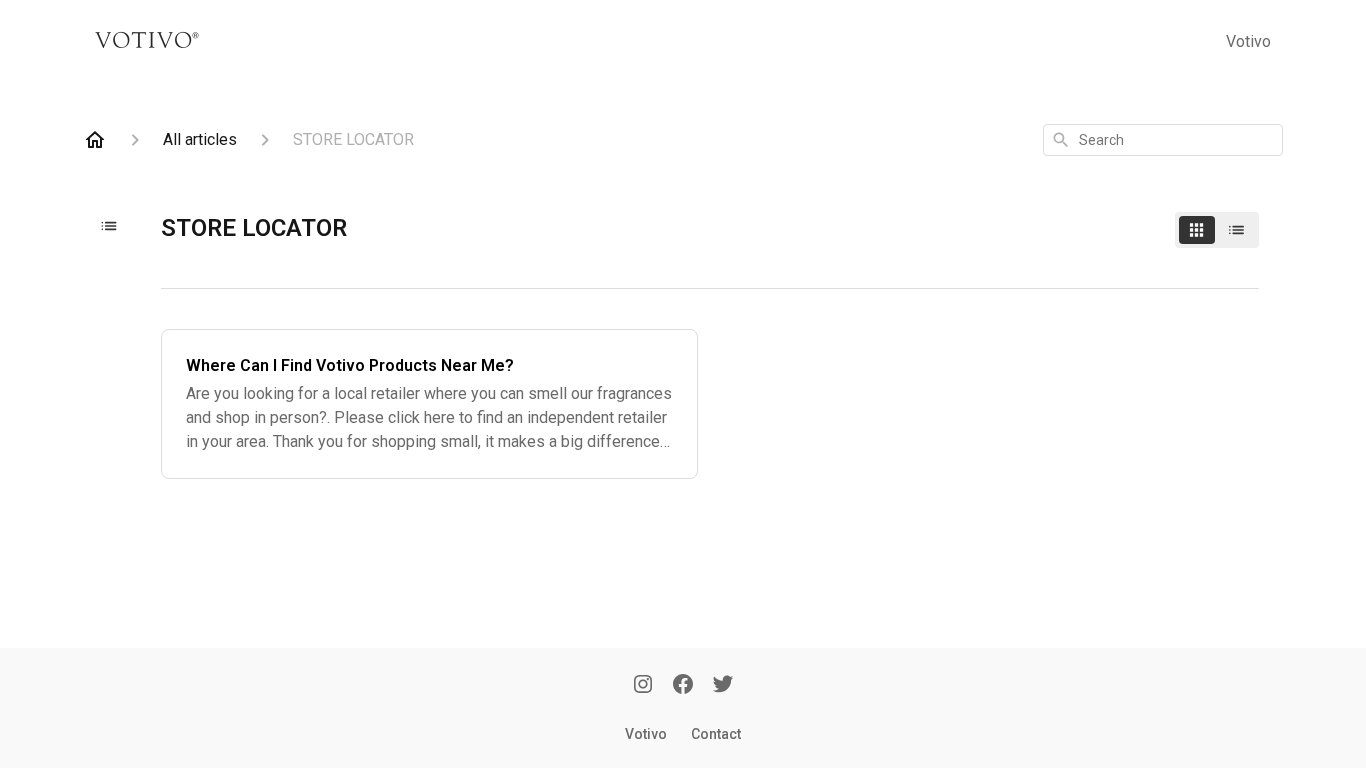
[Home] (95, 140)
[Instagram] (643, 686)
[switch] (1217, 230)
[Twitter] (723, 686)
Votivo (1248, 41)
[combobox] (1163, 140)
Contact (716, 734)
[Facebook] (683, 686)
